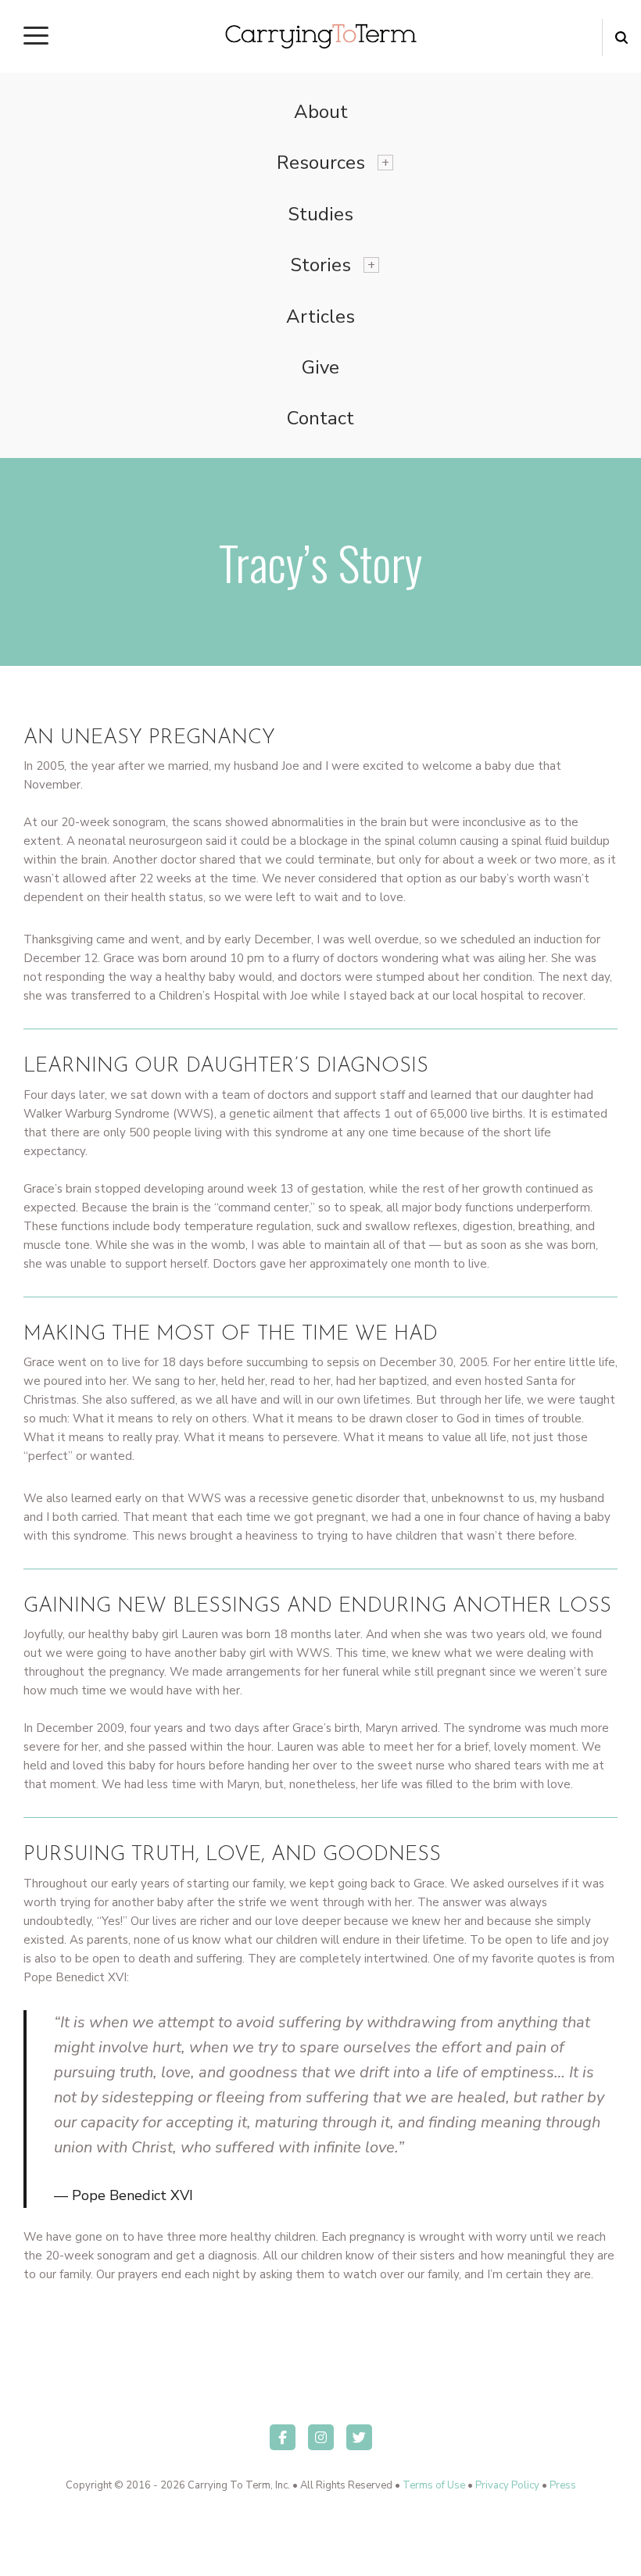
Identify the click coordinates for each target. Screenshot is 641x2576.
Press (563, 2485)
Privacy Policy (507, 2485)
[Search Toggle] (621, 38)
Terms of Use (434, 2485)
